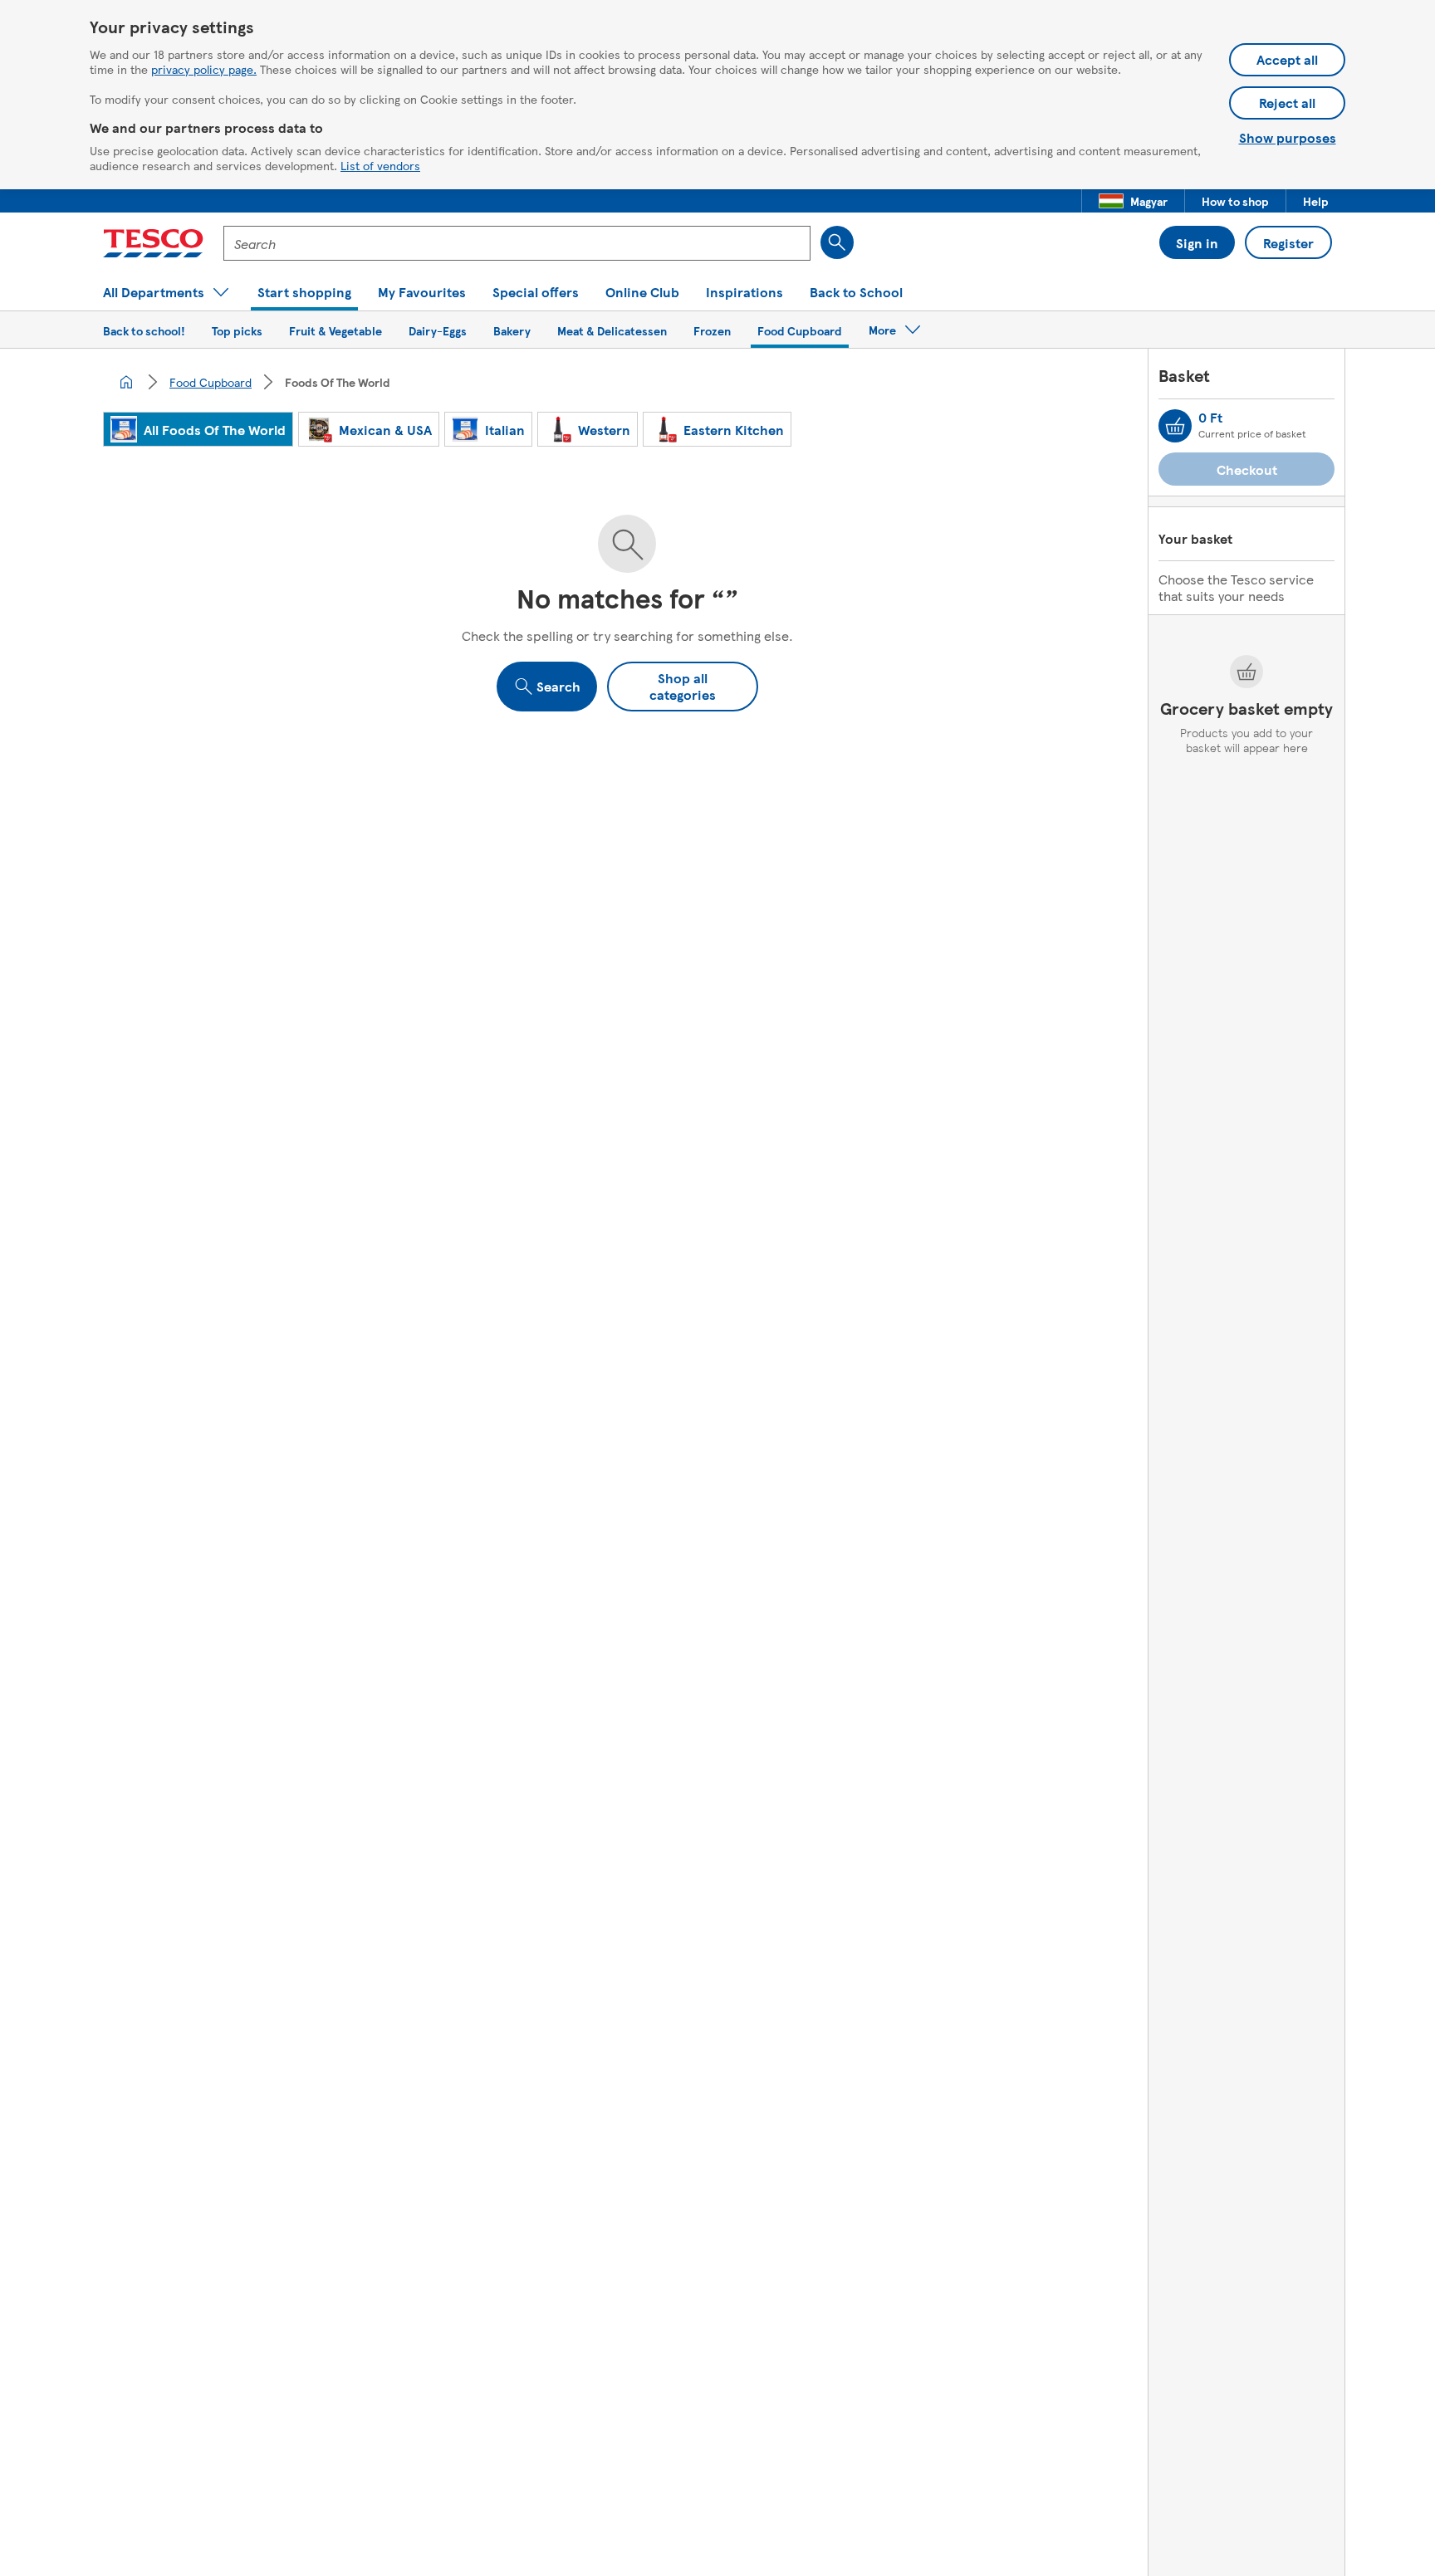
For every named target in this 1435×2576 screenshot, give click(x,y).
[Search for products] (837, 242)
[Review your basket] (1175, 426)
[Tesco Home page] (153, 243)
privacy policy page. (204, 69)
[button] (1133, 201)
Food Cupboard (211, 382)
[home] (126, 382)
